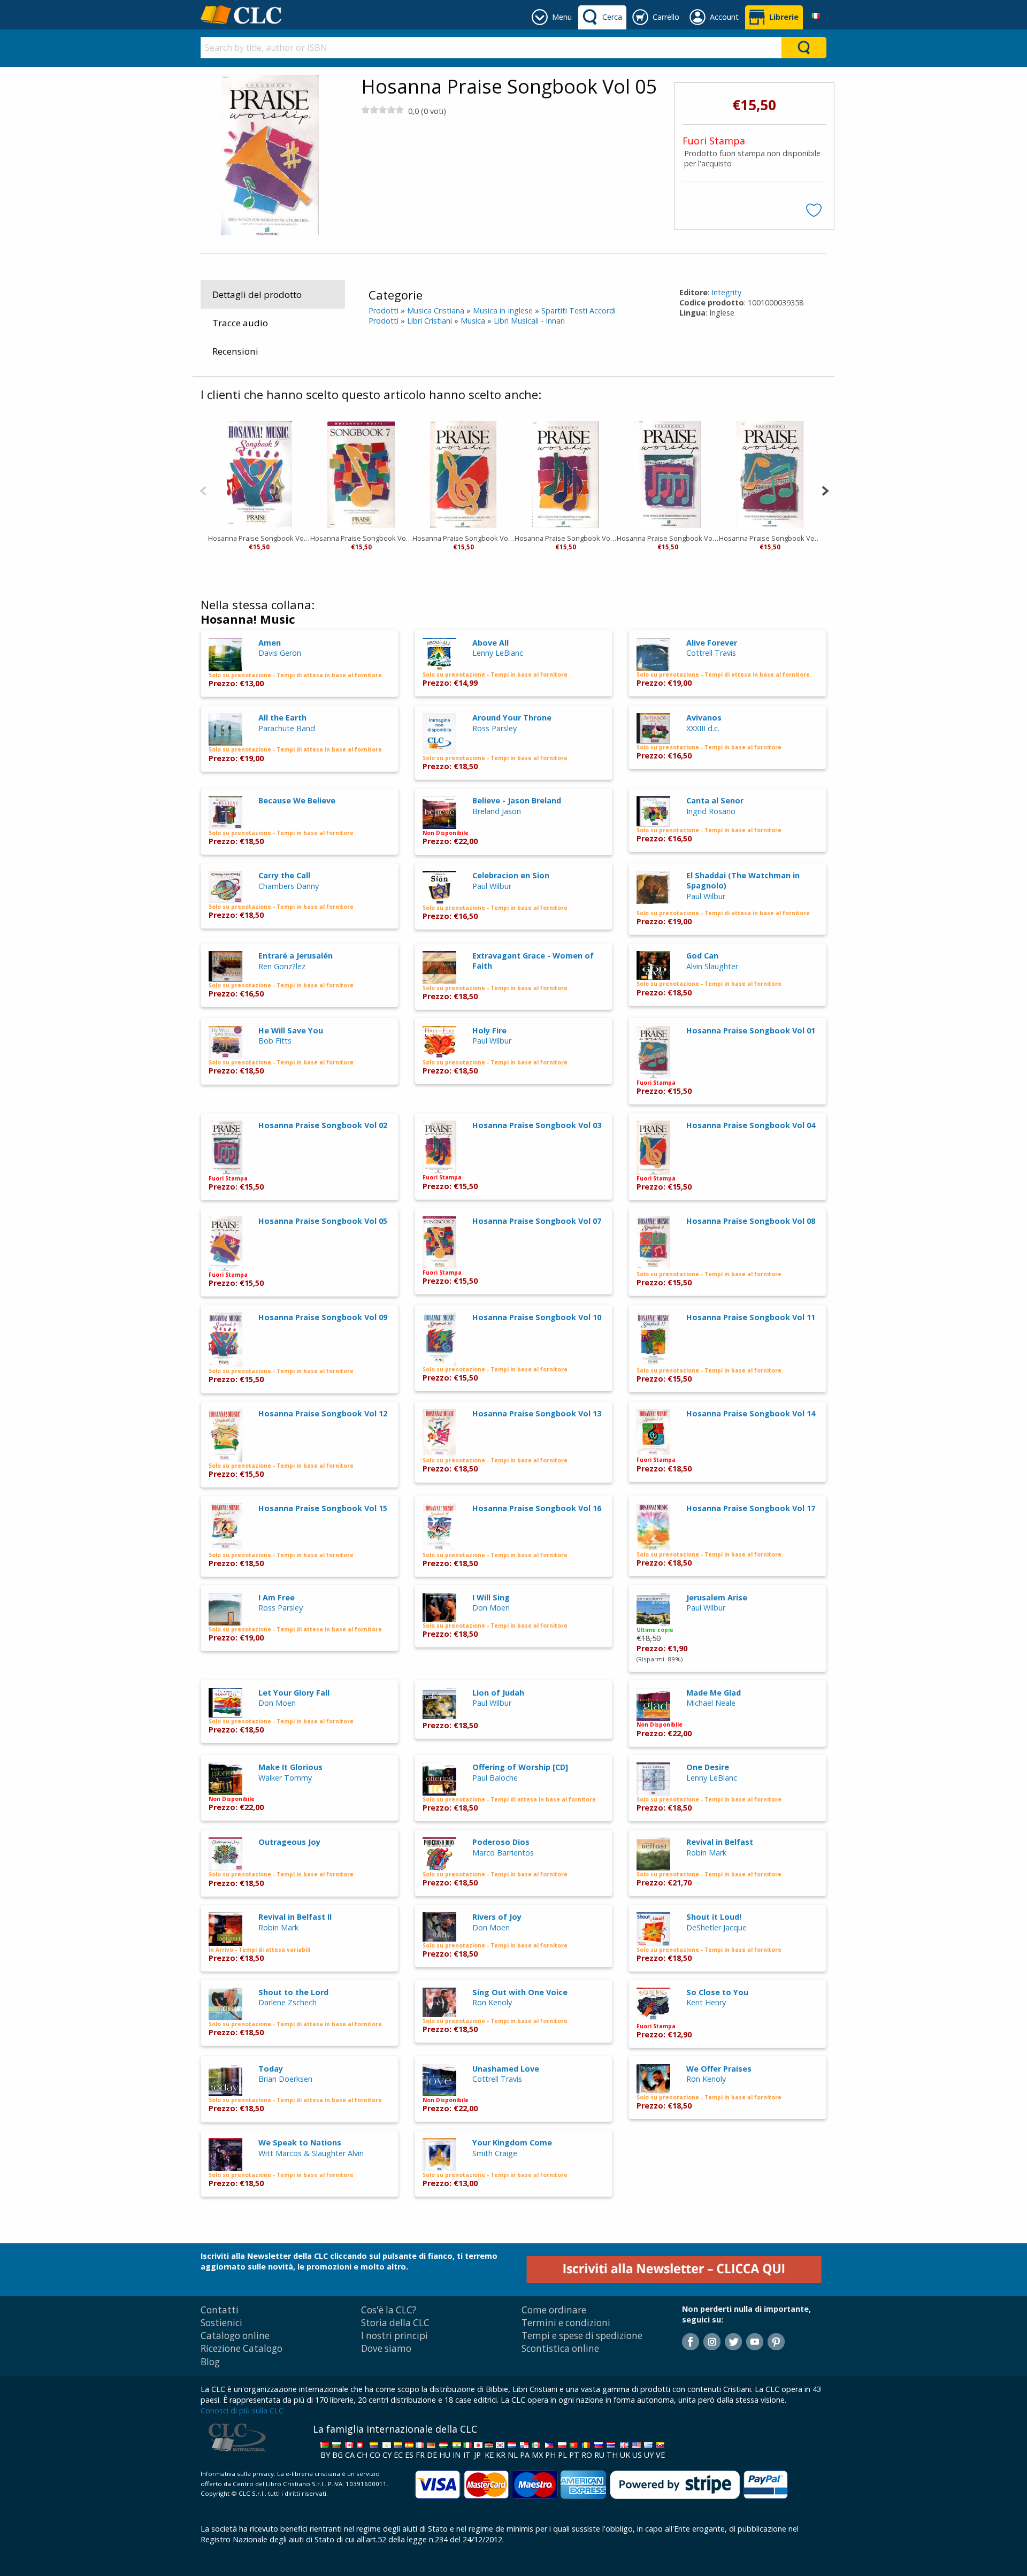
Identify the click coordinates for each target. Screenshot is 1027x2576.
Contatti (220, 2310)
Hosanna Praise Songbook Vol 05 (323, 1221)
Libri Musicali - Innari (529, 321)
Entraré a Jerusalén (296, 956)
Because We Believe (297, 800)
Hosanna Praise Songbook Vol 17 (751, 1508)
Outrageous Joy (289, 1842)
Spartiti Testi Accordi (578, 310)
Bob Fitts (275, 1041)
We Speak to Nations (300, 2142)
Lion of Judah (498, 1693)
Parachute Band (287, 728)
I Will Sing (491, 1597)
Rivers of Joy (497, 1917)
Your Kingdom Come (512, 2142)
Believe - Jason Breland (517, 800)
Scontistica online (560, 2348)
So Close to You (717, 1992)
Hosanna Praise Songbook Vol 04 (463, 538)
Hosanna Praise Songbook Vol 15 (323, 1508)
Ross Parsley (495, 728)
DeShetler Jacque (716, 1927)
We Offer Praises (719, 2069)
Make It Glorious (290, 1767)
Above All (490, 643)
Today (271, 2069)
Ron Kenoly (492, 2002)
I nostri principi (394, 2336)
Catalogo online (235, 2336)
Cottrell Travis (711, 653)
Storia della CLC (395, 2323)
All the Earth (282, 718)
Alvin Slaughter (712, 966)
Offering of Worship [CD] (520, 1767)
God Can (702, 956)
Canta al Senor (715, 800)
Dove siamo (386, 2348)
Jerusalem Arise (717, 1597)
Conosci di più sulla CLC (242, 2410)
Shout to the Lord (293, 1992)
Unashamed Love (506, 2069)
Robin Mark (706, 1853)
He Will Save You (291, 1030)
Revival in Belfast (720, 1842)
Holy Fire (489, 1030)
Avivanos (704, 718)
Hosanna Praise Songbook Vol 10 (537, 1317)
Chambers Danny (289, 886)
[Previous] (203, 490)
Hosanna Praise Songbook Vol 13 (537, 1413)
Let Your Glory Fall (294, 1693)
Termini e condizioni (566, 2323)
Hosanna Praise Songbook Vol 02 (668, 538)
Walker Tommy (285, 1778)
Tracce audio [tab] (240, 323)
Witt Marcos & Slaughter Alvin (311, 2153)
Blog (210, 2362)
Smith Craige (495, 2153)
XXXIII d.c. (703, 728)
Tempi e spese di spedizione (582, 2336)
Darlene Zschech (288, 2002)
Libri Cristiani (430, 321)
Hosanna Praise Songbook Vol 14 (751, 1413)
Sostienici (221, 2323)
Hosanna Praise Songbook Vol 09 (259, 538)
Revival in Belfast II (295, 1917)
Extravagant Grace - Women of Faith (533, 961)
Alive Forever (712, 643)
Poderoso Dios (501, 1842)
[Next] (825, 490)
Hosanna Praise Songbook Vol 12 (323, 1413)
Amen (270, 643)
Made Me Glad (714, 1693)
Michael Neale (711, 1703)
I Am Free (277, 1597)
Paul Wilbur (492, 886)
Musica (473, 321)
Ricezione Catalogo (242, 2348)
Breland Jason (497, 811)
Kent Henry (706, 2002)
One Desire (708, 1767)
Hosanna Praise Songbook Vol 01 (770, 538)
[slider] (382, 110)
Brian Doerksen (285, 2079)
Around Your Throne (512, 718)
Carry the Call (284, 875)
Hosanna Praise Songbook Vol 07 (361, 538)
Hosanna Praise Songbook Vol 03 (566, 538)
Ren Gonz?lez (282, 966)
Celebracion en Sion (511, 875)
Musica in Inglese (503, 310)
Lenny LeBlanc (498, 653)
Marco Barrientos (503, 1853)
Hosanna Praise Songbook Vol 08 (751, 1221)
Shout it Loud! (714, 1917)
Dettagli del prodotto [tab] (257, 294)
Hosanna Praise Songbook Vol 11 (751, 1317)
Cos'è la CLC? (389, 2310)
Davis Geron (280, 653)
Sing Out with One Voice (520, 1992)
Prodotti (384, 310)
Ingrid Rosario (711, 811)
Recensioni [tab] (235, 351)
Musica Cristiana (436, 310)
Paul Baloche (495, 1778)
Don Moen (491, 1608)
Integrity (726, 292)
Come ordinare (554, 2310)
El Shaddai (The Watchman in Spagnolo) (743, 880)
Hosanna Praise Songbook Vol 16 (537, 1508)
